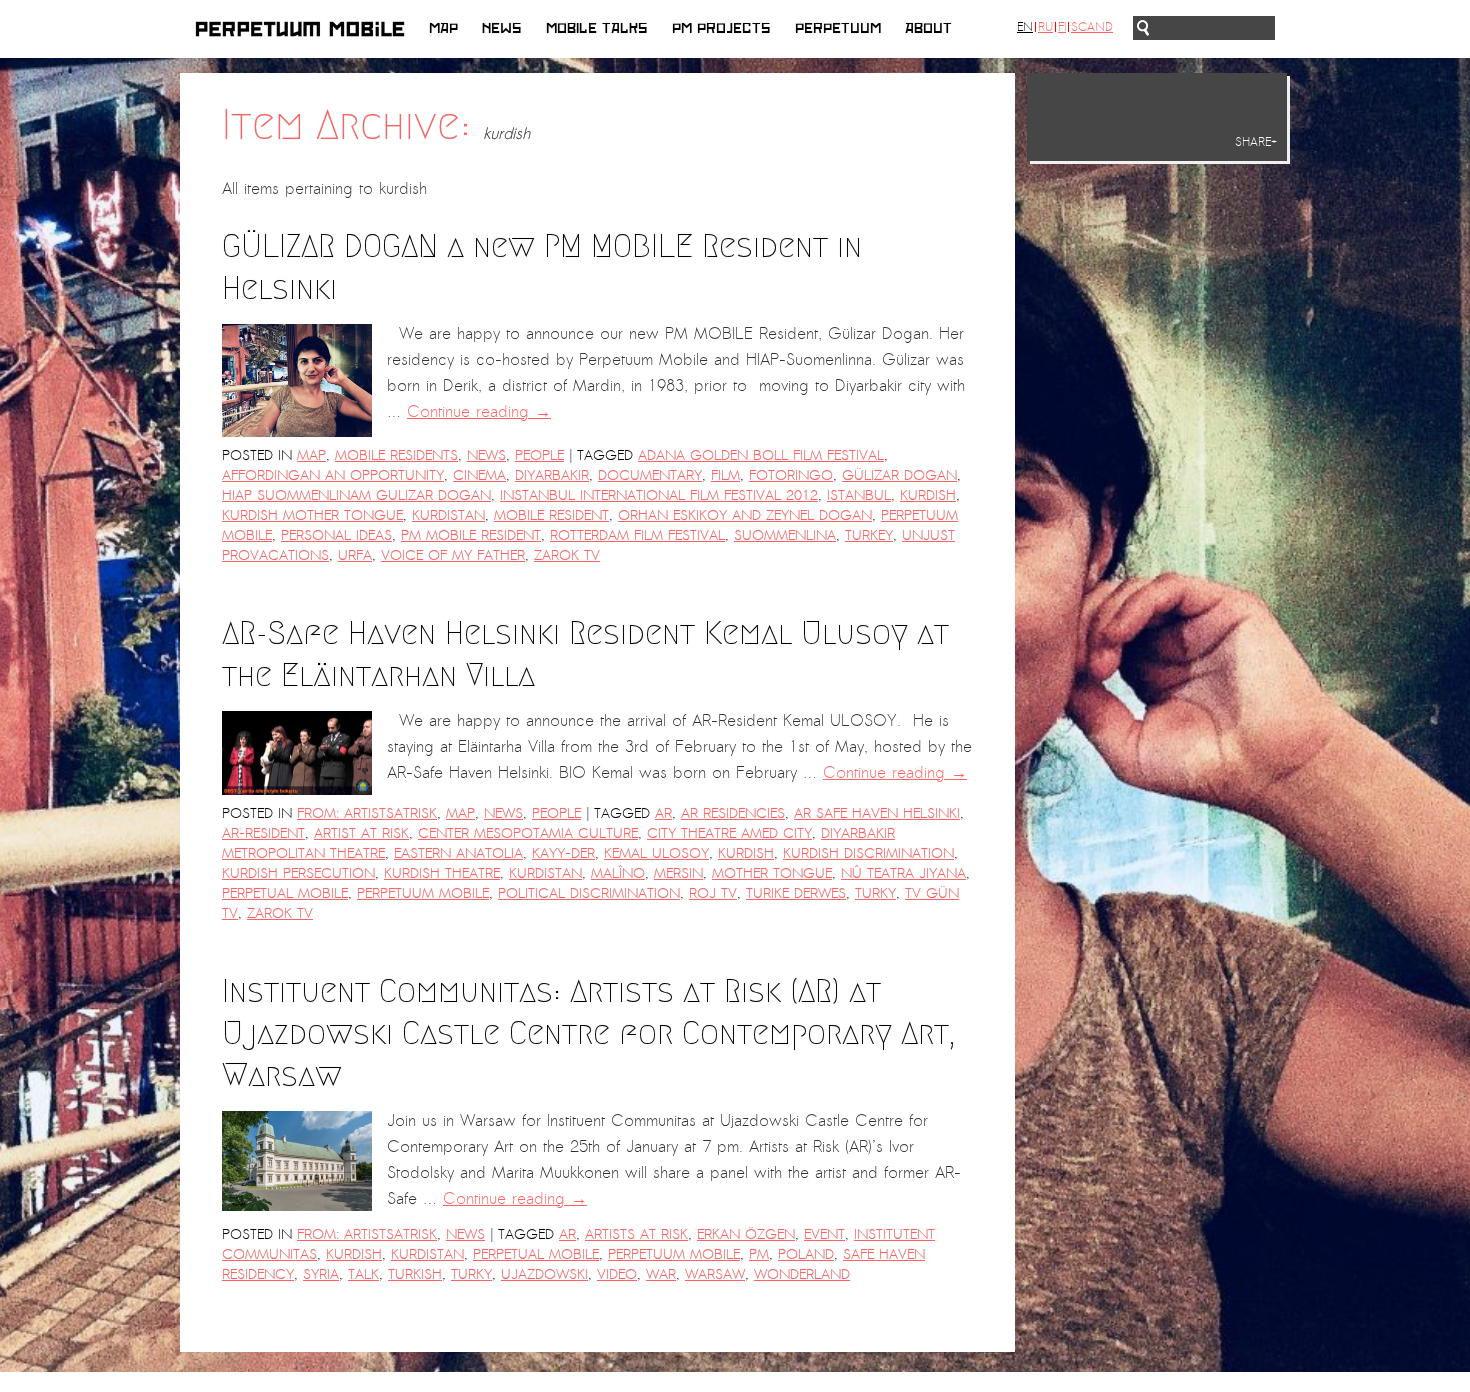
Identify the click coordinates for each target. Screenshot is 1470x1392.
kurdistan (448, 515)
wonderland (802, 1274)
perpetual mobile (285, 893)
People (539, 455)
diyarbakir (552, 475)
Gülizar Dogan (899, 475)
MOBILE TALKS (597, 28)
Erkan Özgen (746, 1234)
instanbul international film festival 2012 (659, 495)
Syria (321, 1274)
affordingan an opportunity (333, 475)
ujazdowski (544, 1274)
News (502, 28)
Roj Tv (713, 893)
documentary (650, 475)
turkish (415, 1274)
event (824, 1234)
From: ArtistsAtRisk (367, 813)
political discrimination (589, 893)
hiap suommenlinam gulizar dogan (356, 495)
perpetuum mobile (423, 893)
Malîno (618, 873)
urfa (355, 555)
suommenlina (785, 535)
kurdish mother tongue (312, 515)
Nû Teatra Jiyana (903, 873)
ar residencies (733, 813)
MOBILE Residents (396, 455)
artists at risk (636, 1234)
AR (663, 813)
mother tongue (772, 873)
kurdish (928, 495)
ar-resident (263, 833)
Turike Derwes (796, 893)
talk (363, 1274)
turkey (869, 535)
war (661, 1274)
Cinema (479, 475)
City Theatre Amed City (729, 833)
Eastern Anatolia (458, 853)
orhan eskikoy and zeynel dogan (745, 515)
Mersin (678, 873)
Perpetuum (838, 28)
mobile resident (551, 515)
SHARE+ (1256, 142)
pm (759, 1254)
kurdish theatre (442, 873)
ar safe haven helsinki (877, 813)
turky (875, 893)
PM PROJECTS (721, 28)
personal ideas (336, 535)
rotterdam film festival (637, 535)
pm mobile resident (471, 535)
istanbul (859, 495)
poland (806, 1254)
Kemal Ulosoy (656, 853)
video (617, 1274)
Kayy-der (563, 853)
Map (443, 28)
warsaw (715, 1274)
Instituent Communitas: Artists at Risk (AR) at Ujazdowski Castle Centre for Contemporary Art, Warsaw (589, 1032)
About (928, 28)
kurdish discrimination (868, 853)
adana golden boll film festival (761, 455)
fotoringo (791, 475)
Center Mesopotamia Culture (528, 833)
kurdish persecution (298, 873)
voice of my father (453, 555)
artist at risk (361, 833)
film (725, 475)
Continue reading (479, 412)
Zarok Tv (567, 555)
